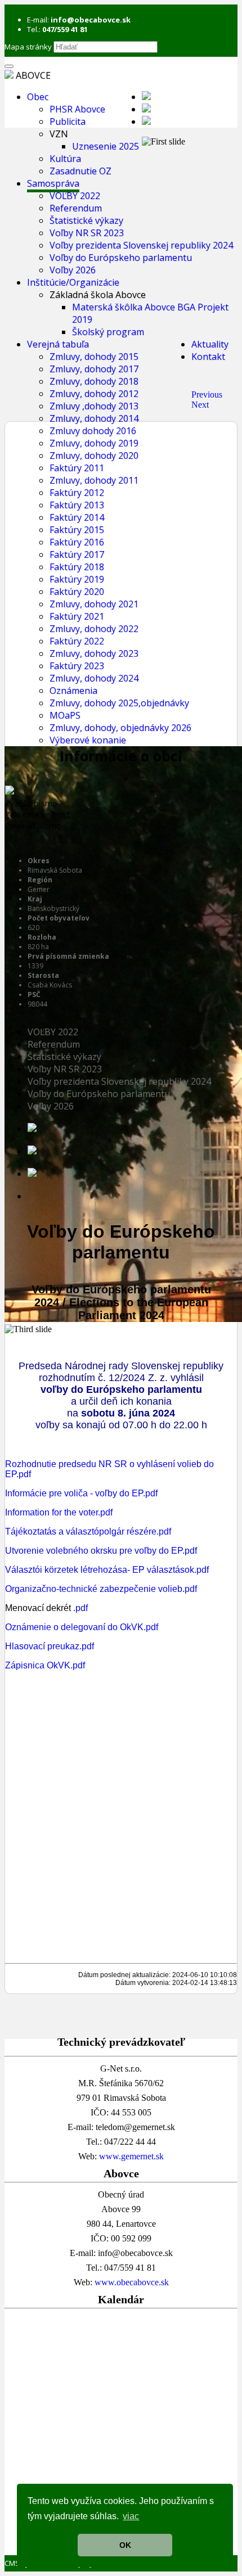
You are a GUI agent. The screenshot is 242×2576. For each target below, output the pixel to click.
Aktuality (210, 344)
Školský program (108, 332)
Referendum (76, 208)
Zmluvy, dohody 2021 (94, 604)
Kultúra (65, 159)
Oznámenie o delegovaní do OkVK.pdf (82, 1627)
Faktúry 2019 (77, 579)
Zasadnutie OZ (80, 171)
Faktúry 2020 (77, 592)
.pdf (80, 1608)
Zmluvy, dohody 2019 (94, 443)
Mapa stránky (28, 47)
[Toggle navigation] (9, 66)
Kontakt (208, 357)
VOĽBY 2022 (75, 196)
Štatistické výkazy (86, 220)
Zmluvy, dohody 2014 (94, 418)
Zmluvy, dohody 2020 (94, 455)
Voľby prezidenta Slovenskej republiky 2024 (141, 245)
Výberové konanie (88, 740)
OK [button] (125, 2545)
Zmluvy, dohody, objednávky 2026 (120, 728)
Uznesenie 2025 (106, 146)
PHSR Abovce (77, 109)
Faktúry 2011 (77, 468)
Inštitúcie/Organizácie (73, 282)
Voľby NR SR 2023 (87, 233)
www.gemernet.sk (131, 2156)
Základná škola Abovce (98, 295)
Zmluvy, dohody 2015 (94, 357)
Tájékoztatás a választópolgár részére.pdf (88, 1531)
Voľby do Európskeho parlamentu (121, 258)
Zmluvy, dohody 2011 (94, 480)
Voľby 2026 (73, 270)
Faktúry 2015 (77, 530)
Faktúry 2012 (77, 493)
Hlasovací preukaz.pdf (50, 1646)
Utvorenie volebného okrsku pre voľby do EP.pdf (101, 1551)
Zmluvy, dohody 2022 (94, 629)
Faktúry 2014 (77, 517)
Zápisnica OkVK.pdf (45, 1665)
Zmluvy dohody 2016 (93, 431)
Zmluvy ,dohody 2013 (94, 406)
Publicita (68, 121)
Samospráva (53, 183)
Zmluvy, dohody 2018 (94, 381)
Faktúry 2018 (77, 567)
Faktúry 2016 (77, 542)
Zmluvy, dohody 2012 (94, 394)
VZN (59, 134)
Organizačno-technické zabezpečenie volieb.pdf (101, 1589)
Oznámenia (73, 691)
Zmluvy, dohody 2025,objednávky (119, 703)
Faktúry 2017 (77, 554)
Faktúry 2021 (77, 616)
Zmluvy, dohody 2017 (94, 369)
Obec (38, 97)
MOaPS (65, 715)
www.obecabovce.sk (132, 2282)
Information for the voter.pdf (59, 1512)
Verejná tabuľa (58, 344)
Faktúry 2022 (77, 641)
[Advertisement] (121, 2434)
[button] (207, 394)
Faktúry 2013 (77, 505)
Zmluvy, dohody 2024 (94, 678)
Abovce (33, 75)
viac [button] (131, 2516)
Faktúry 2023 (77, 666)
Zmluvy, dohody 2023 (94, 653)
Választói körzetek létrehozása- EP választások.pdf (107, 1570)
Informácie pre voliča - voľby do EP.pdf (81, 1493)
